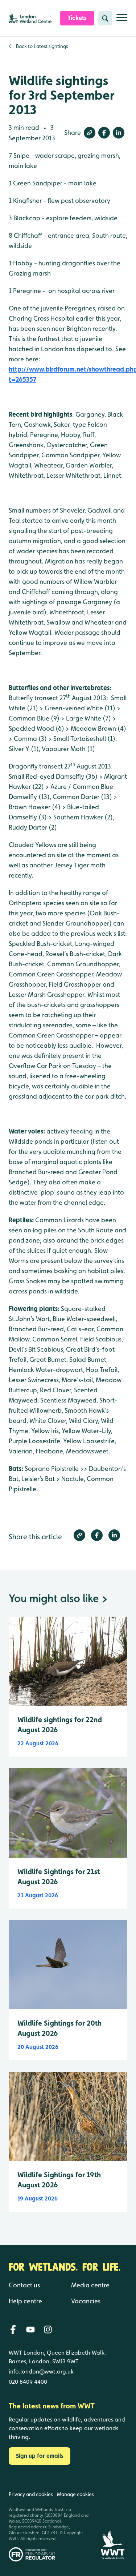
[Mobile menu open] (122, 21)
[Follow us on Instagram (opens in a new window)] (48, 2330)
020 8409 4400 (28, 2382)
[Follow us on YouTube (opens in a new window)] (30, 2330)
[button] (90, 133)
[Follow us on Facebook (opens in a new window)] (13, 2330)
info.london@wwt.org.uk (41, 2372)
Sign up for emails (40, 2456)
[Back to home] (112, 2521)
